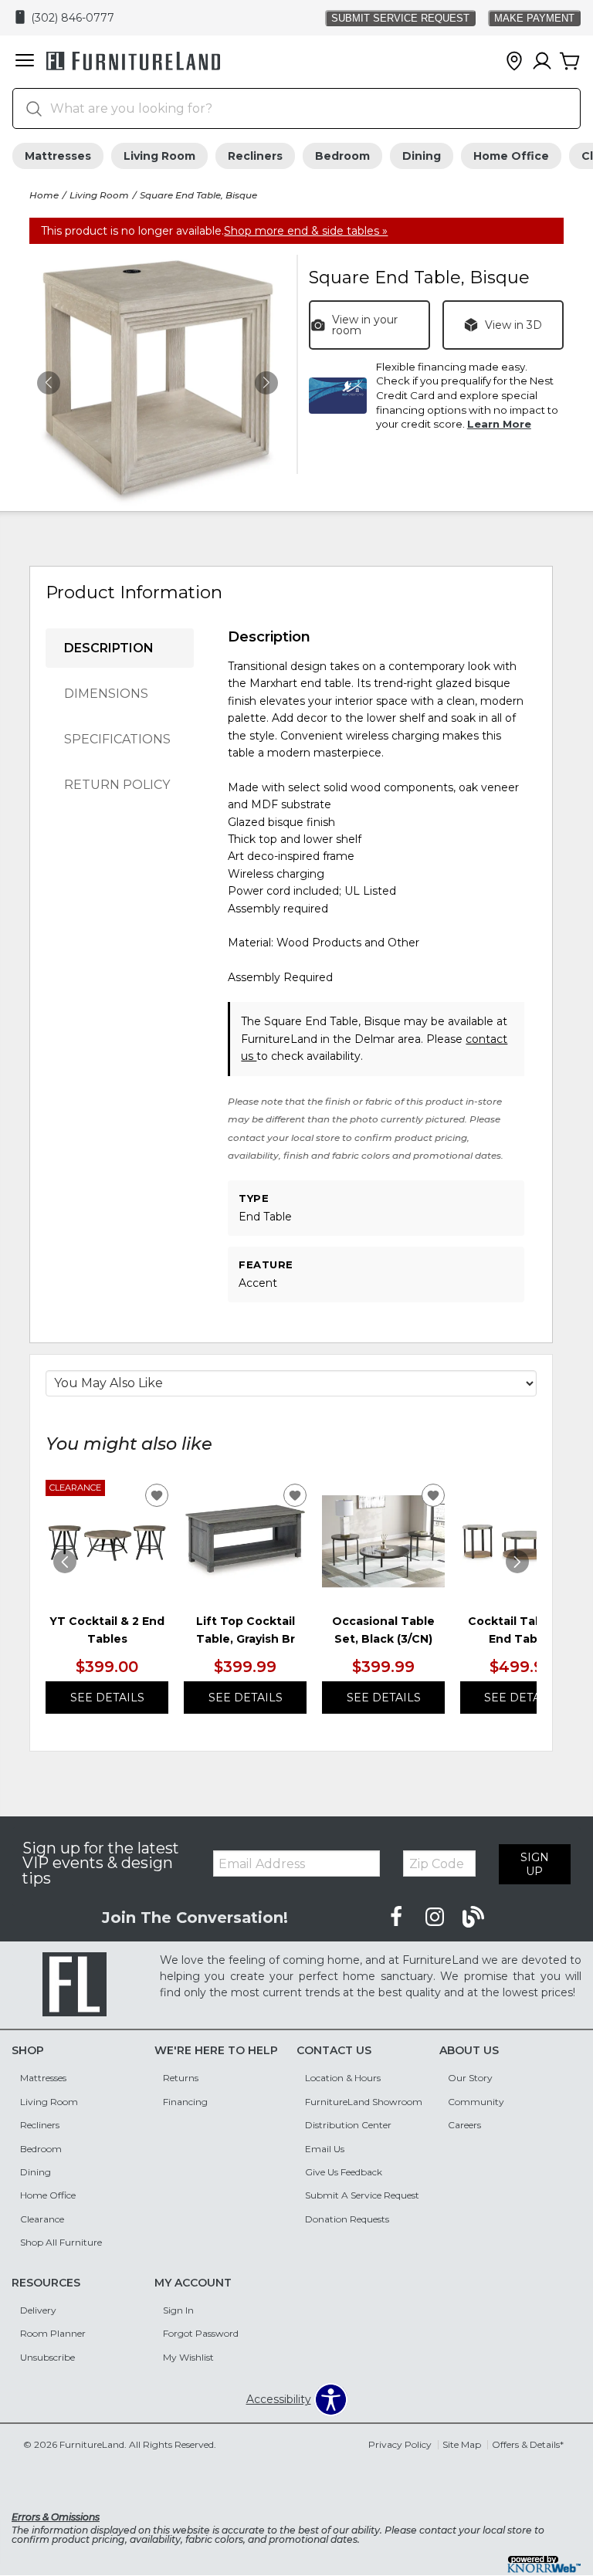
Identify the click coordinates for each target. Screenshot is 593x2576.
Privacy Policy (400, 2444)
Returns (181, 2078)
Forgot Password (201, 2333)
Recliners (255, 156)
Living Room (159, 156)
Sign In (178, 2310)
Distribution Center (348, 2125)
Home (44, 195)
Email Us (325, 2149)
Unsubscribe (47, 2357)
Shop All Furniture (61, 2242)
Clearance (42, 2219)
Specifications (117, 739)
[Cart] (570, 62)
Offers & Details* (528, 2444)
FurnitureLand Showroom (364, 2102)
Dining (422, 156)
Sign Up (535, 1864)
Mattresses (58, 156)
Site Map (462, 2444)
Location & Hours (343, 2078)
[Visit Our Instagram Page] (436, 1918)
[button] (25, 62)
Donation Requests (347, 2219)
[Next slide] (517, 1562)
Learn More (499, 424)
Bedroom (342, 156)
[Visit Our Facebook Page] (398, 1918)
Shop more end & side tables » (306, 231)
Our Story (470, 2078)
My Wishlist (188, 2357)
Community (476, 2102)
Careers (464, 2125)
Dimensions (106, 694)
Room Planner (53, 2333)
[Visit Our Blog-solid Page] (473, 1918)
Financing (185, 2102)
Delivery (38, 2310)
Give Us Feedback (344, 2172)
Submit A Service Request (362, 2195)
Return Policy (117, 785)
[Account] (542, 62)
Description (109, 648)
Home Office (511, 156)
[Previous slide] (65, 1562)
